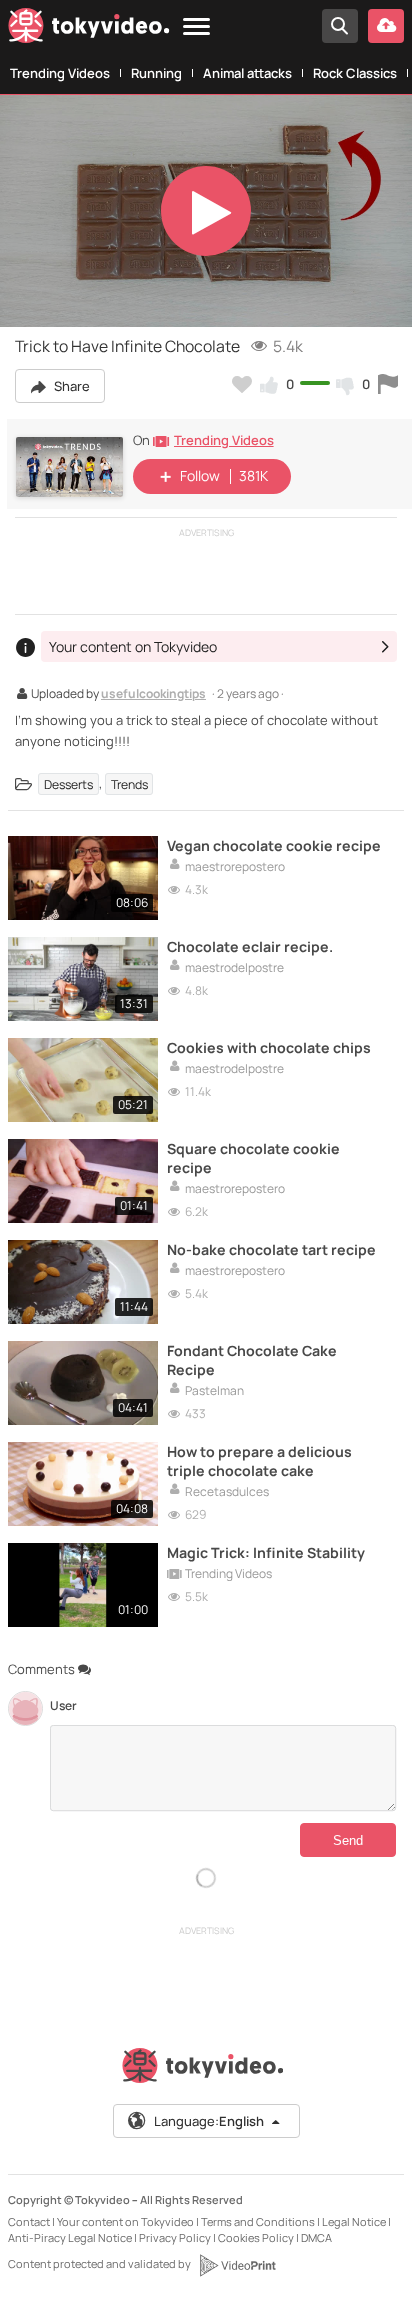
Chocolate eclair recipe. (250, 946)
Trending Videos (60, 73)
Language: (209, 2121)
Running (156, 73)
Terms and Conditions (258, 2221)
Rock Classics (355, 73)
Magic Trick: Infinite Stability (266, 1552)
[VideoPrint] (237, 2265)
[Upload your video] (386, 26)
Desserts (68, 783)
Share (70, 386)
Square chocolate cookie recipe (253, 1158)
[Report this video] (388, 384)
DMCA (316, 2237)
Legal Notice (354, 2221)
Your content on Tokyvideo (125, 2221)
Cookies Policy (256, 2237)
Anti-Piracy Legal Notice (70, 2237)
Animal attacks (247, 73)
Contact (29, 2221)
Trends (129, 783)
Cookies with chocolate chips (269, 1047)
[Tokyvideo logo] (89, 29)
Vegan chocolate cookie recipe (274, 845)
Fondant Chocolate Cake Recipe (252, 1360)
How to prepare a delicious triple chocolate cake (259, 1461)
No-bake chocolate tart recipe (271, 1249)
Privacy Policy (175, 2237)
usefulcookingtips (153, 695)
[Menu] (196, 27)
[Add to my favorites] (242, 384)
